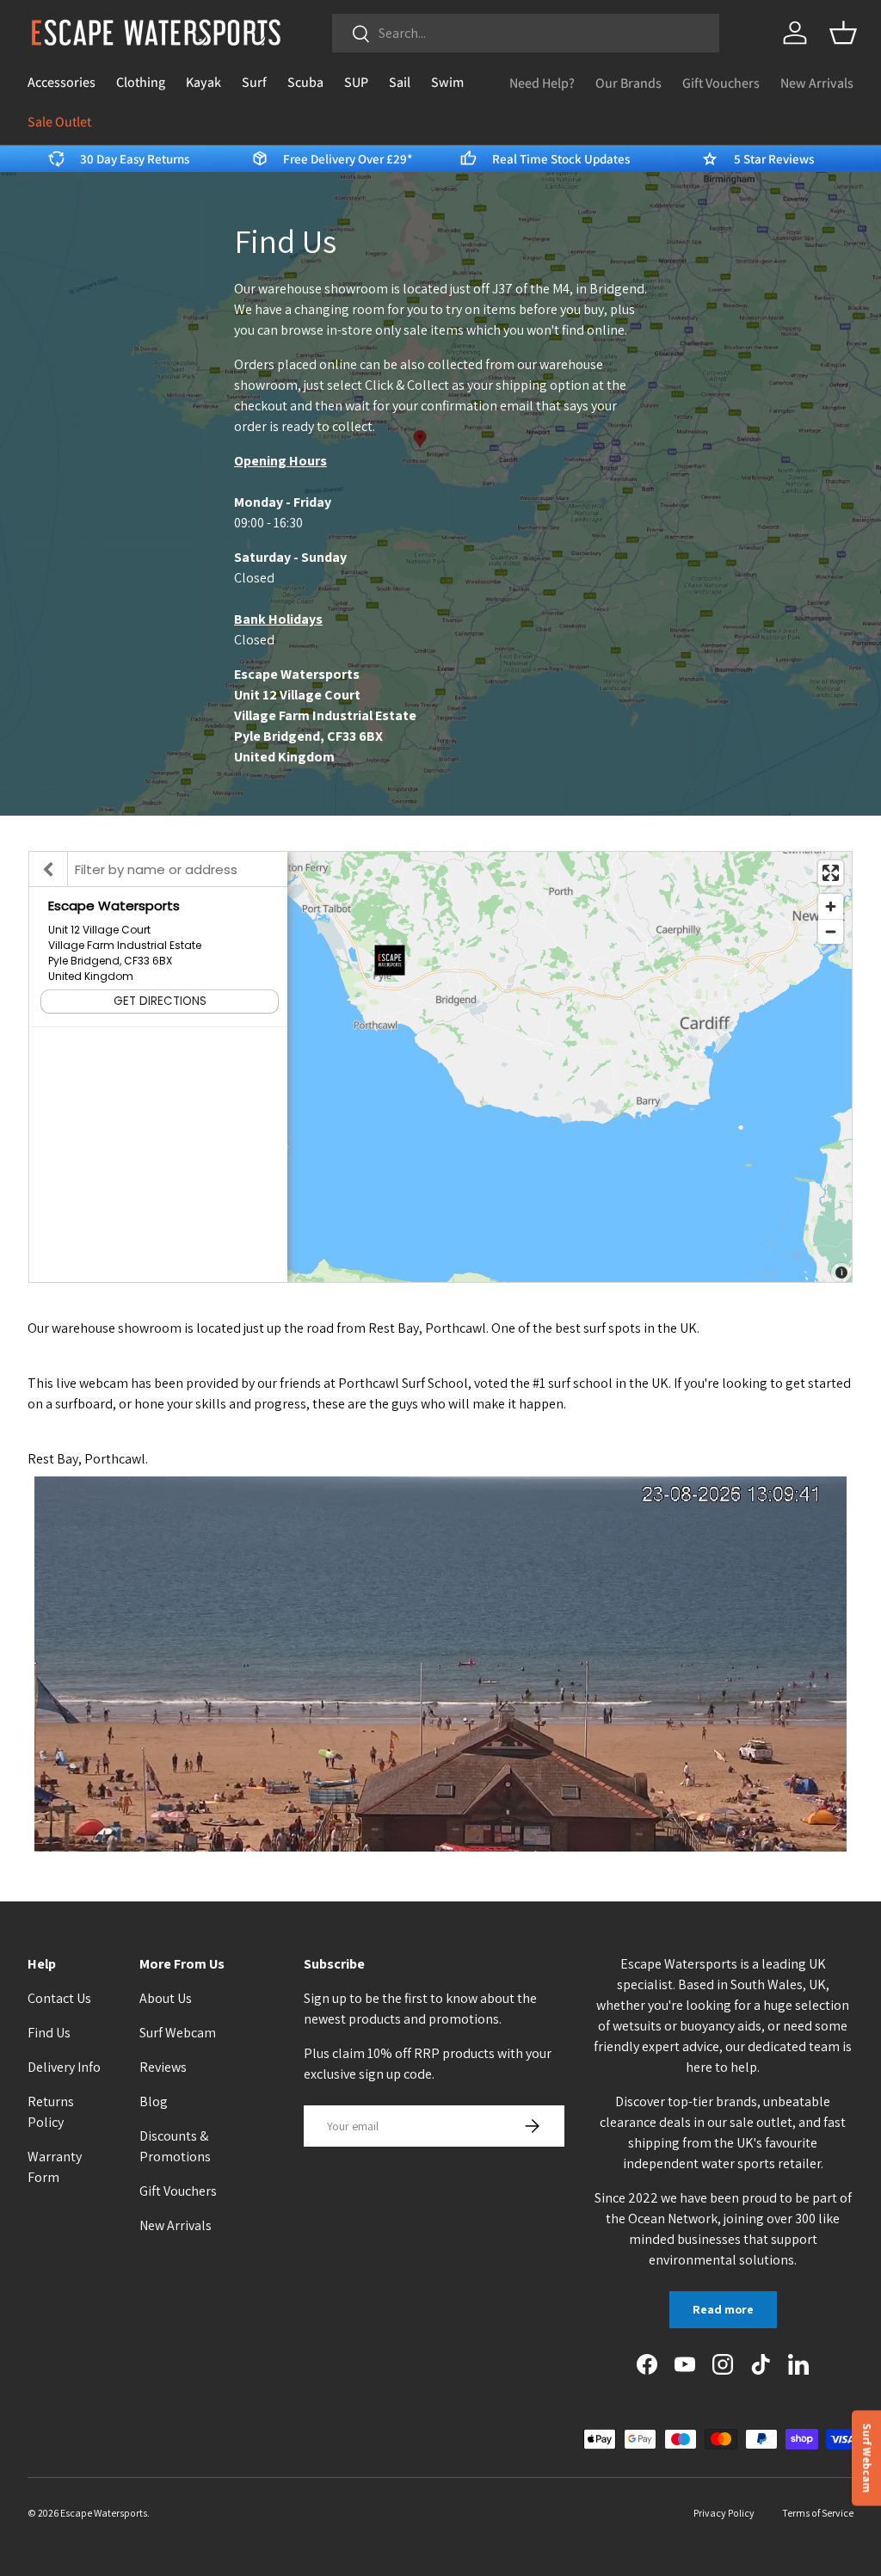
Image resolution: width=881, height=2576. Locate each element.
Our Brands (628, 83)
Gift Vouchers (721, 83)
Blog (154, 2101)
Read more (723, 2309)
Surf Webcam (178, 2033)
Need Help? (542, 83)
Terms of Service (818, 2513)
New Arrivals (817, 83)
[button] (843, 33)
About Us (166, 1998)
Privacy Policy (724, 2513)
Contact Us (59, 1998)
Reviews (163, 2067)
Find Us (49, 2033)
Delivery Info (64, 2067)
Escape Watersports (104, 2513)
